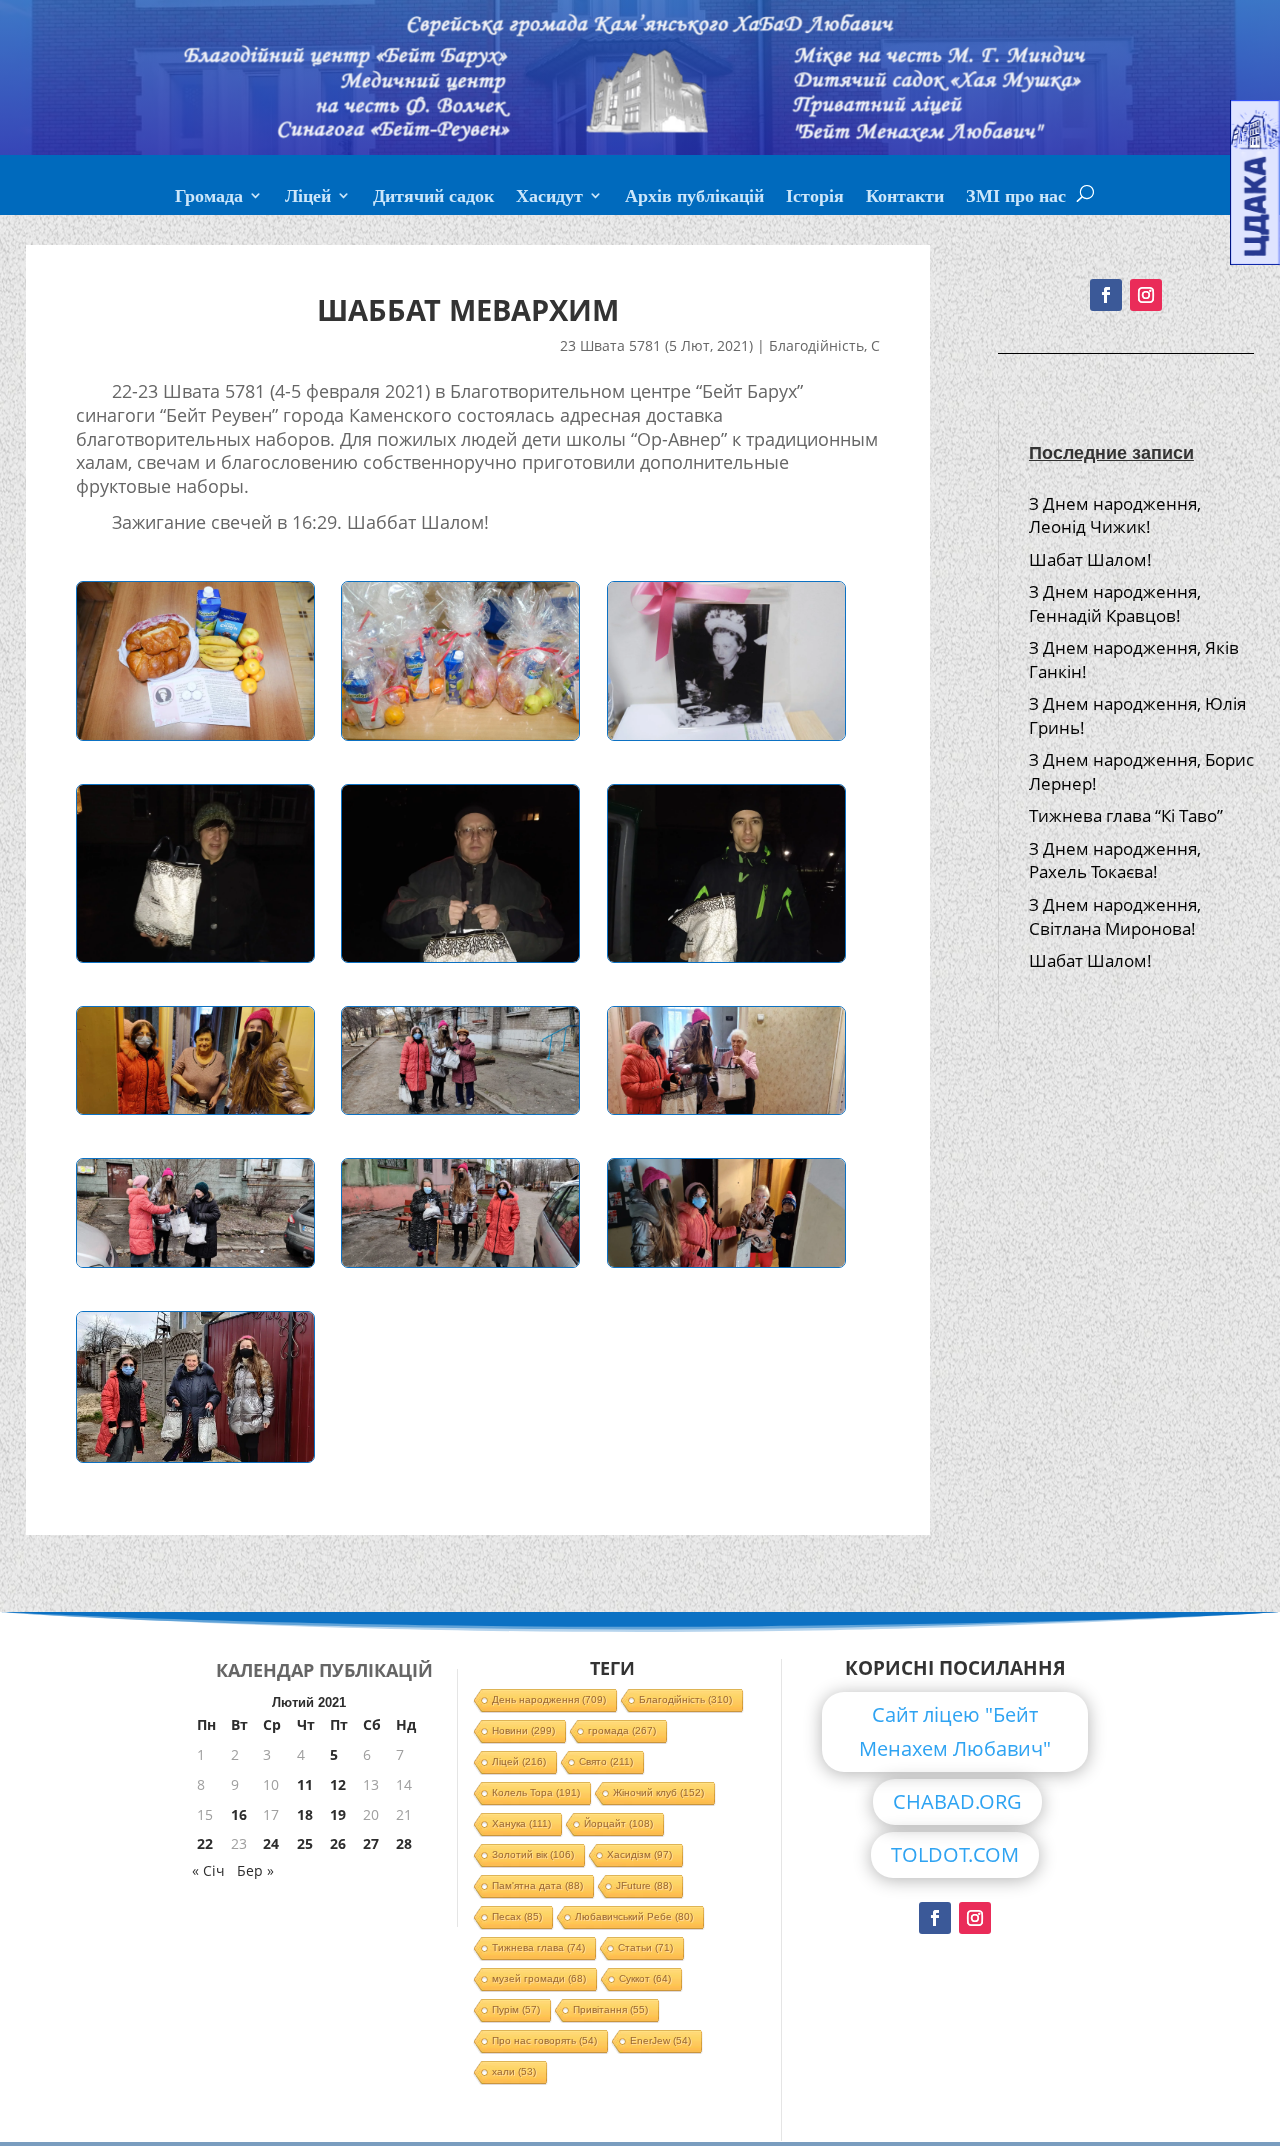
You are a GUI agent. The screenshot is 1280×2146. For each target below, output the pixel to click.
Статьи (645, 1947)
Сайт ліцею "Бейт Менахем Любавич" (955, 1731)
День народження (549, 1699)
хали (514, 2071)
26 (338, 1843)
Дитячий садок (433, 198)
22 (205, 1843)
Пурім (516, 2009)
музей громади (539, 1978)
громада (622, 1730)
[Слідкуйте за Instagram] (1146, 295)
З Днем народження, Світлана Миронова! (1115, 916)
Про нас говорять (544, 2040)
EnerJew (660, 2040)
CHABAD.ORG (957, 1801)
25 (305, 1843)
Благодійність (816, 345)
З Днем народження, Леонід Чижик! (1115, 515)
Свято (606, 1761)
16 (239, 1814)
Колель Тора (536, 1792)
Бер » (255, 1870)
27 (371, 1843)
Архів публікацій (694, 198)
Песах (517, 1916)
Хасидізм (639, 1854)
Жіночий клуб (658, 1792)
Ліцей (308, 198)
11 (305, 1784)
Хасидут (549, 198)
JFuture (644, 1885)
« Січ (208, 1870)
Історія (815, 198)
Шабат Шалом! (1090, 559)
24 (271, 1843)
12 (338, 1784)
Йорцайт (618, 1823)
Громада (209, 198)
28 (404, 1843)
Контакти (905, 198)
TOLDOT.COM (955, 1854)
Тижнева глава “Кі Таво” (1126, 815)
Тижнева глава (538, 1947)
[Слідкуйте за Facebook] (1106, 295)
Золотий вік (533, 1854)
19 (338, 1814)
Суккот (645, 1978)
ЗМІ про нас (1016, 198)
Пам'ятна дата (537, 1885)
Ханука (521, 1823)
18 (305, 1814)
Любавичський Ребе (634, 1916)
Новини (523, 1730)
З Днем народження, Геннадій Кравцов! (1115, 603)
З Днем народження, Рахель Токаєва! (1115, 860)
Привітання (610, 2009)
